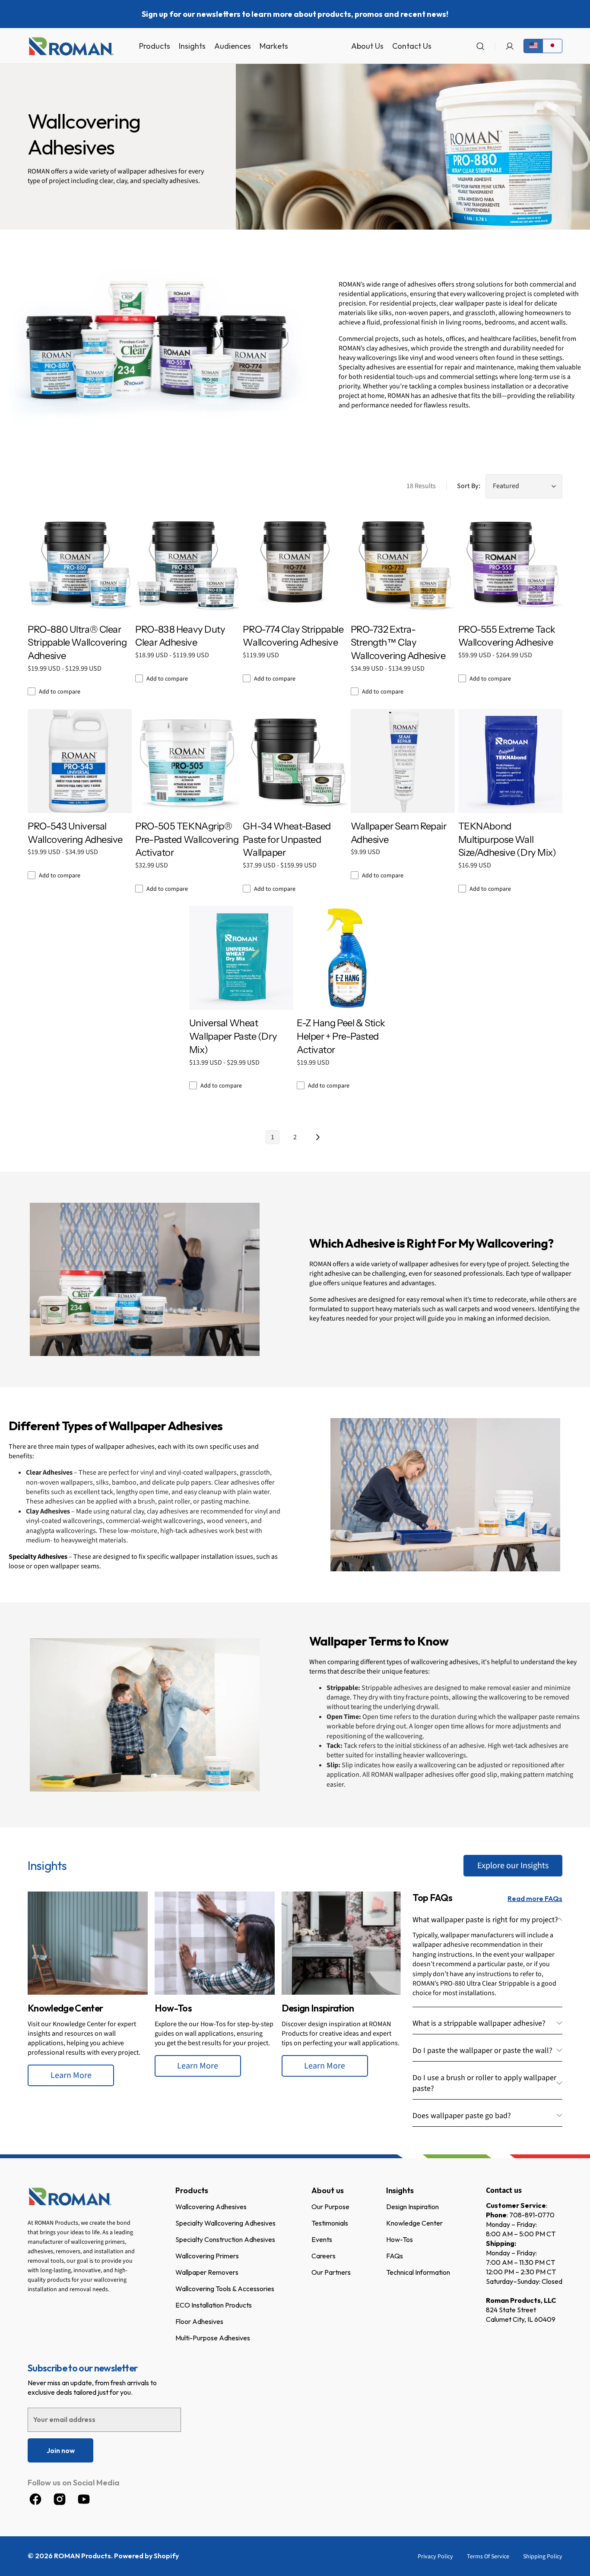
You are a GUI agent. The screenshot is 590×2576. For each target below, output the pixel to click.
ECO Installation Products (214, 2305)
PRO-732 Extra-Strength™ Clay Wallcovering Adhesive (398, 643)
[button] (480, 46)
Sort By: (469, 486)
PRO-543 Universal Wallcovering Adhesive (75, 833)
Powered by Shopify (146, 2556)
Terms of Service (488, 2557)
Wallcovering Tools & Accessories (225, 2289)
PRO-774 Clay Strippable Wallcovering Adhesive (293, 636)
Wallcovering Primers (207, 2256)
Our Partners (331, 2272)
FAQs (395, 2256)
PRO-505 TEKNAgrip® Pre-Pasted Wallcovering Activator (187, 840)
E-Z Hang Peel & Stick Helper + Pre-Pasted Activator (341, 1036)
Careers (324, 2256)
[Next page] (317, 1137)
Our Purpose (330, 2207)
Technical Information (418, 2272)
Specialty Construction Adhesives (225, 2239)
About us (328, 2190)
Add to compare (60, 692)
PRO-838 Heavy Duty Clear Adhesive (180, 636)
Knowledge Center (414, 2223)
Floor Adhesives (199, 2321)
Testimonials (330, 2223)
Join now (61, 2450)
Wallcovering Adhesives (211, 2207)
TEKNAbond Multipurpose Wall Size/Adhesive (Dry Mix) (507, 840)
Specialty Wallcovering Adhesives (225, 2223)
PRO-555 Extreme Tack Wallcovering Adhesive (507, 636)
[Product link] (187, 599)
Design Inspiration (412, 2207)
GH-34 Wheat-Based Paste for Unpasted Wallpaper (287, 840)
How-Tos (400, 2239)
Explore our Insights (513, 1866)
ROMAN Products (82, 2556)
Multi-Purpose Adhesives (213, 2338)
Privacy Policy (435, 2557)
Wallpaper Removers (207, 2272)
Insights (400, 2190)
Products (192, 2190)
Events (322, 2239)
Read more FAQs (535, 1898)
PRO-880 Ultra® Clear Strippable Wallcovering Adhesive (77, 643)
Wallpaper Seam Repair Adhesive (399, 833)
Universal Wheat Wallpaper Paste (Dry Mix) (233, 1036)
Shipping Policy (543, 2557)
